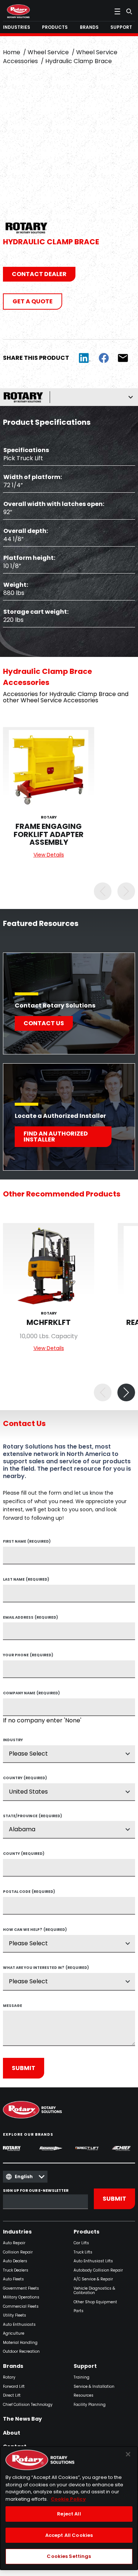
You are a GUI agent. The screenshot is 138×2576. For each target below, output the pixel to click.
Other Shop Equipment (95, 2302)
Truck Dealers (16, 2271)
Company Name (31, 1694)
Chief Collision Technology (28, 2405)
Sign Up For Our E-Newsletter (36, 2191)
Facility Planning (90, 2405)
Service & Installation (94, 2387)
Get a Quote (33, 301)
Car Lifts (81, 2243)
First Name (27, 1542)
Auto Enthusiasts (19, 2325)
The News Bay (22, 2419)
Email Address (31, 1618)
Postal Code (29, 1892)
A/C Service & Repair (93, 2279)
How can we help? (35, 1930)
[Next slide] (126, 891)
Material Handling (20, 2343)
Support (85, 2366)
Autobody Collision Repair (98, 2271)
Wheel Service (48, 52)
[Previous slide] (103, 891)
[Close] (128, 2454)
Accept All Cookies (69, 2535)
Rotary (9, 2378)
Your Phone (28, 1656)
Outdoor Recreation (21, 2352)
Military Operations (21, 2298)
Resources (84, 2396)
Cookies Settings (69, 2556)
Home (12, 52)
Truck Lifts (83, 2253)
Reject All (69, 2514)
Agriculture (14, 2334)
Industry (13, 1740)
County (24, 1854)
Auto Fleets (13, 2279)
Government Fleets (21, 2289)
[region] (69, 2508)
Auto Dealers (15, 2261)
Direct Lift (12, 2396)
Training (82, 2378)
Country (25, 1778)
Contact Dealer (39, 274)
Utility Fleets (15, 2316)
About (12, 2433)
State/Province (33, 1816)
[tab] (18, 27)
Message (13, 2006)
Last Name (26, 1580)
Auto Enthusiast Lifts (93, 2261)
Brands (13, 2366)
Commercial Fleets (21, 2307)
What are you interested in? (46, 1968)
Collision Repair (18, 2253)
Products (86, 2232)
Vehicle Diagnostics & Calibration (94, 2291)
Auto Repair (14, 2243)
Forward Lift (14, 2387)
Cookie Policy (68, 2499)
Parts (79, 2311)
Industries (17, 2232)
